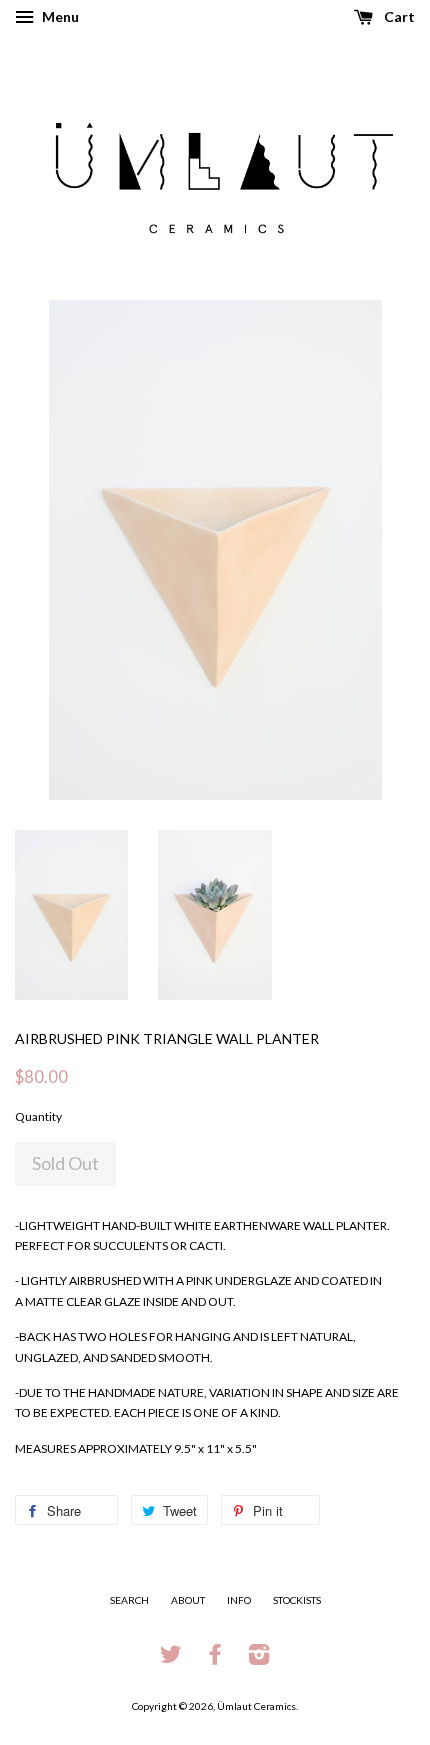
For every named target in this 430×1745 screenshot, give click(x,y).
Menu (59, 16)
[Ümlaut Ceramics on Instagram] (259, 1659)
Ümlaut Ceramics (256, 1706)
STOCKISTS (297, 1600)
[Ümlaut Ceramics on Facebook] (215, 1659)
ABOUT (188, 1600)
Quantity (38, 1116)
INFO (239, 1600)
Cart (398, 16)
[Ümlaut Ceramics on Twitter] (171, 1659)
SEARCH (129, 1600)
